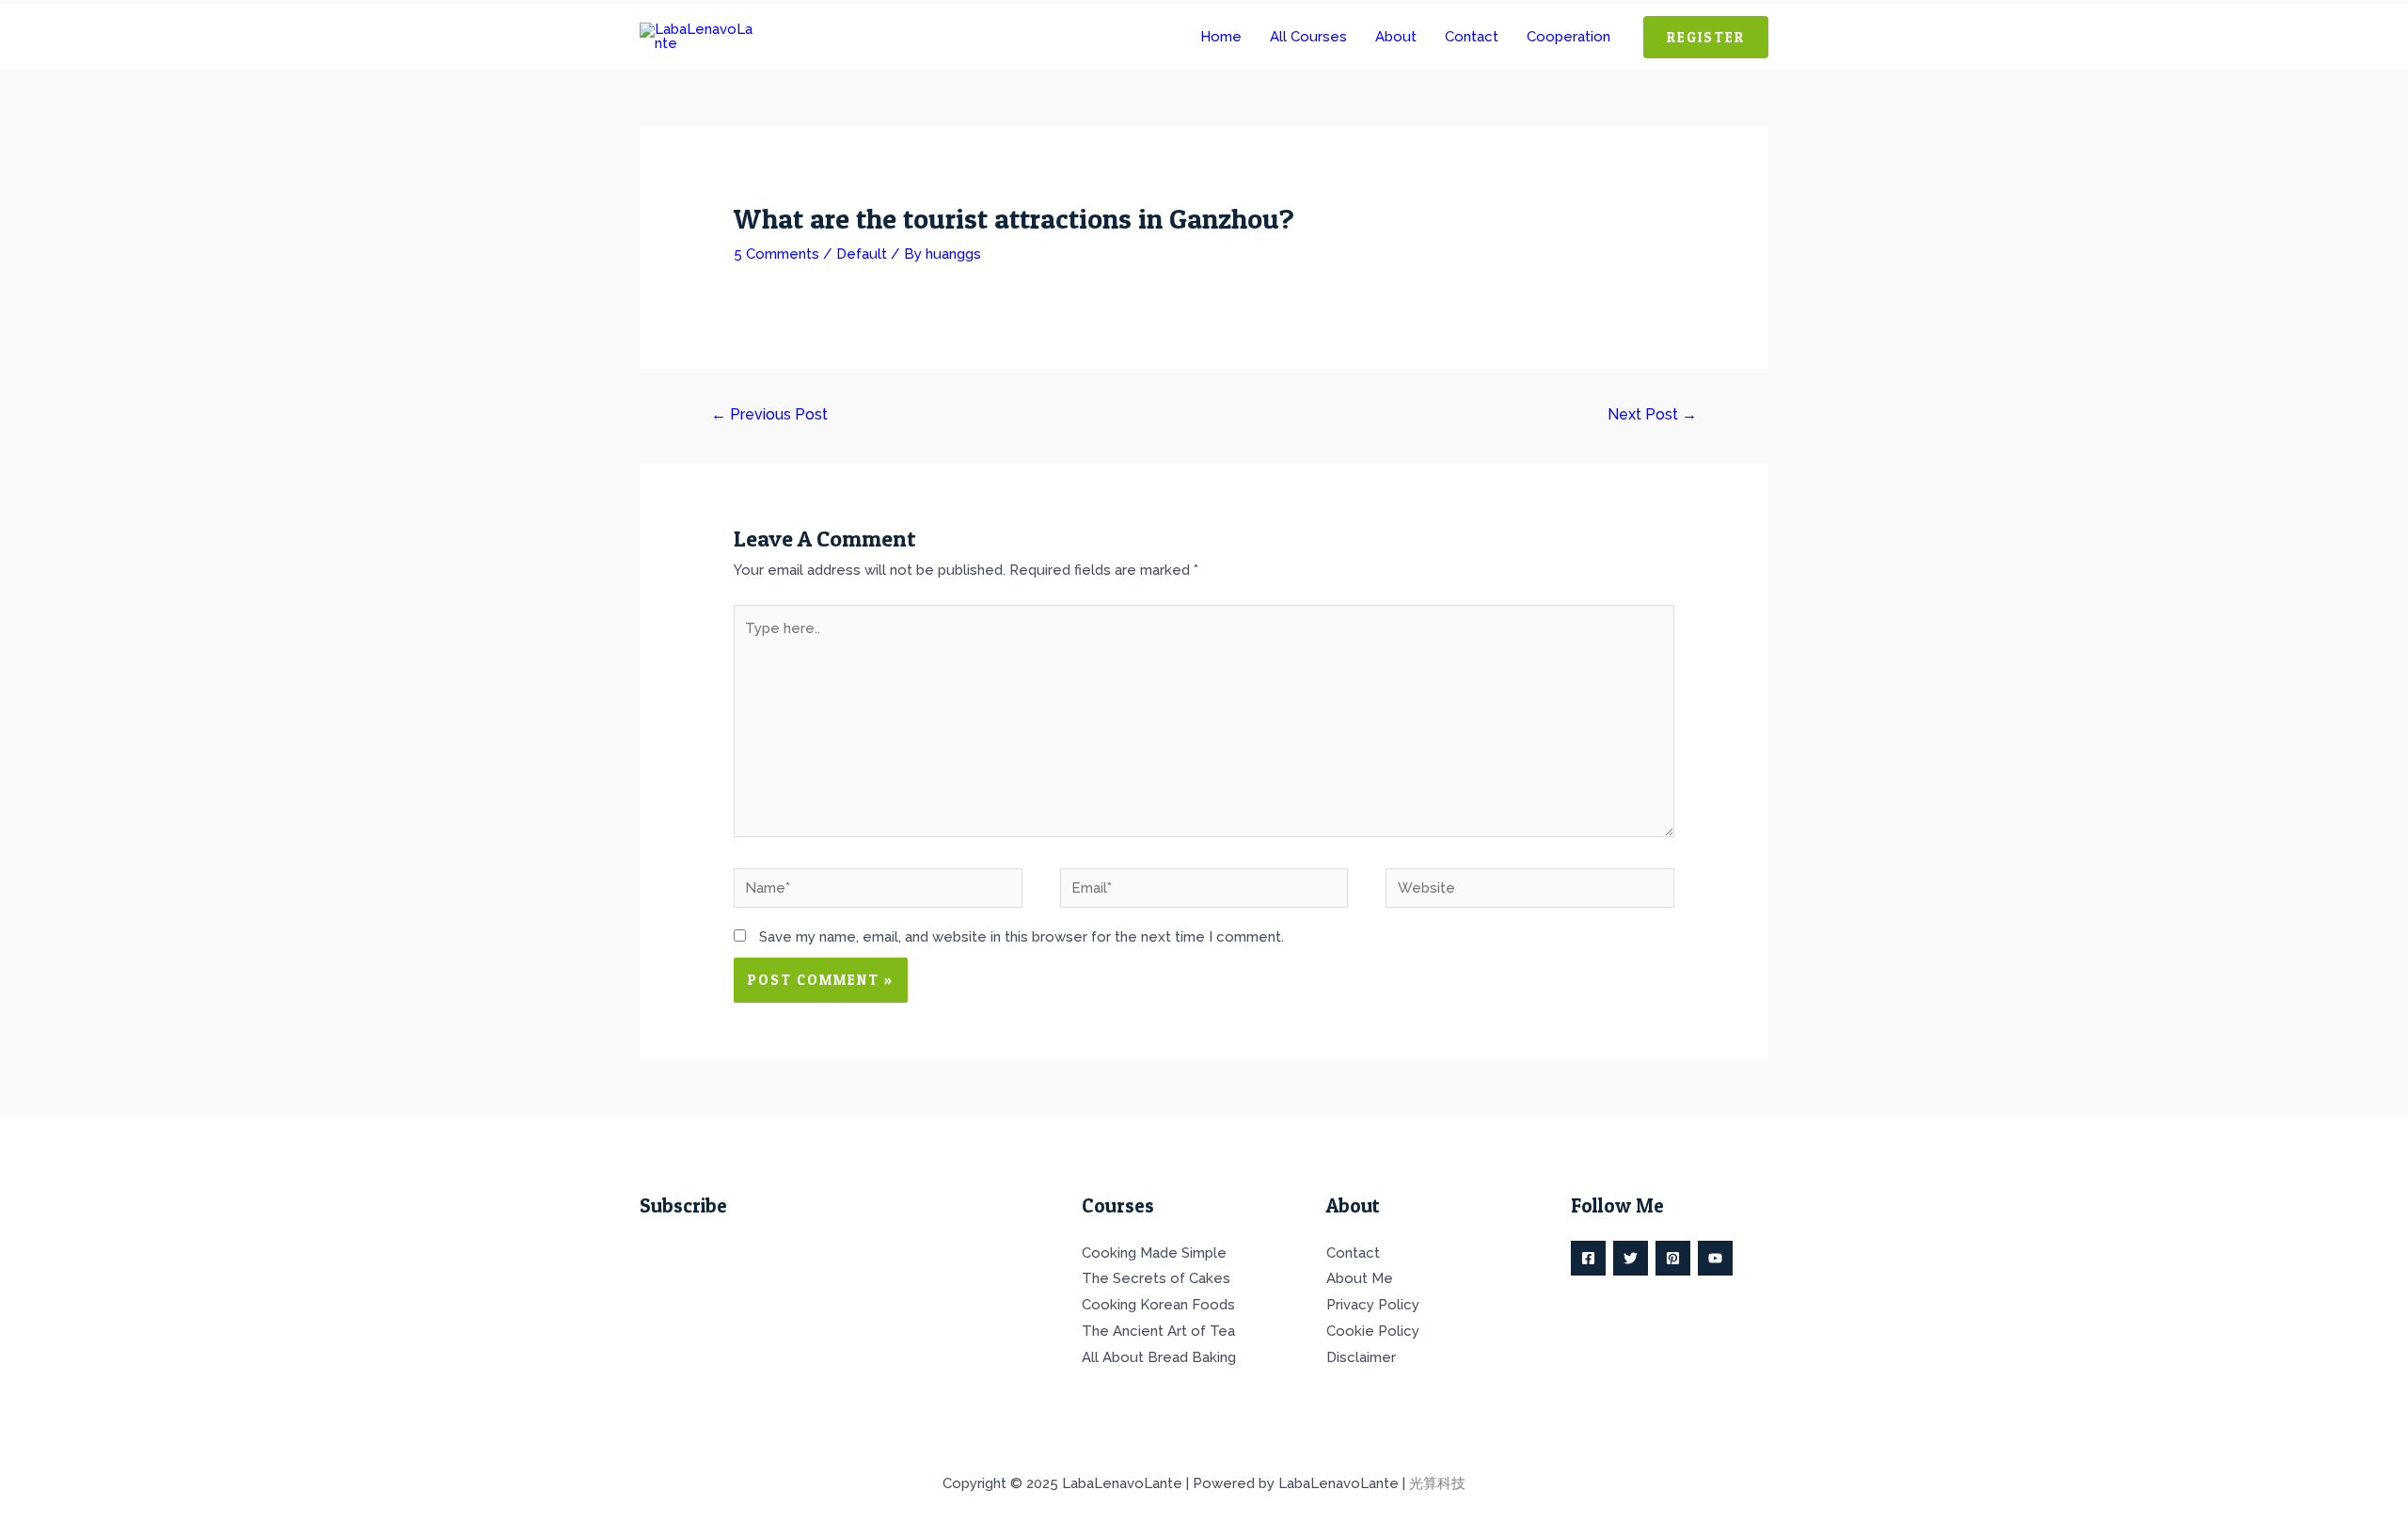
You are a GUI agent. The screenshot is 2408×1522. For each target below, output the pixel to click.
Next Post (1652, 414)
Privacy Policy (1373, 1305)
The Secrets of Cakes (1156, 1278)
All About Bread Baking (1159, 1357)
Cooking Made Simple (1154, 1253)
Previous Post (769, 414)
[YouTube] (1715, 1258)
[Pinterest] (1673, 1258)
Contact (1353, 1253)
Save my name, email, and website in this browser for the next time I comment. (1022, 937)
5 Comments (776, 254)
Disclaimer (1361, 1357)
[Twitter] (1631, 1258)
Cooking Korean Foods (1158, 1305)
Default (862, 254)
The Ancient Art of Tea (1158, 1331)
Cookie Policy (1373, 1331)
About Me (1360, 1278)
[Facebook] (1588, 1258)
